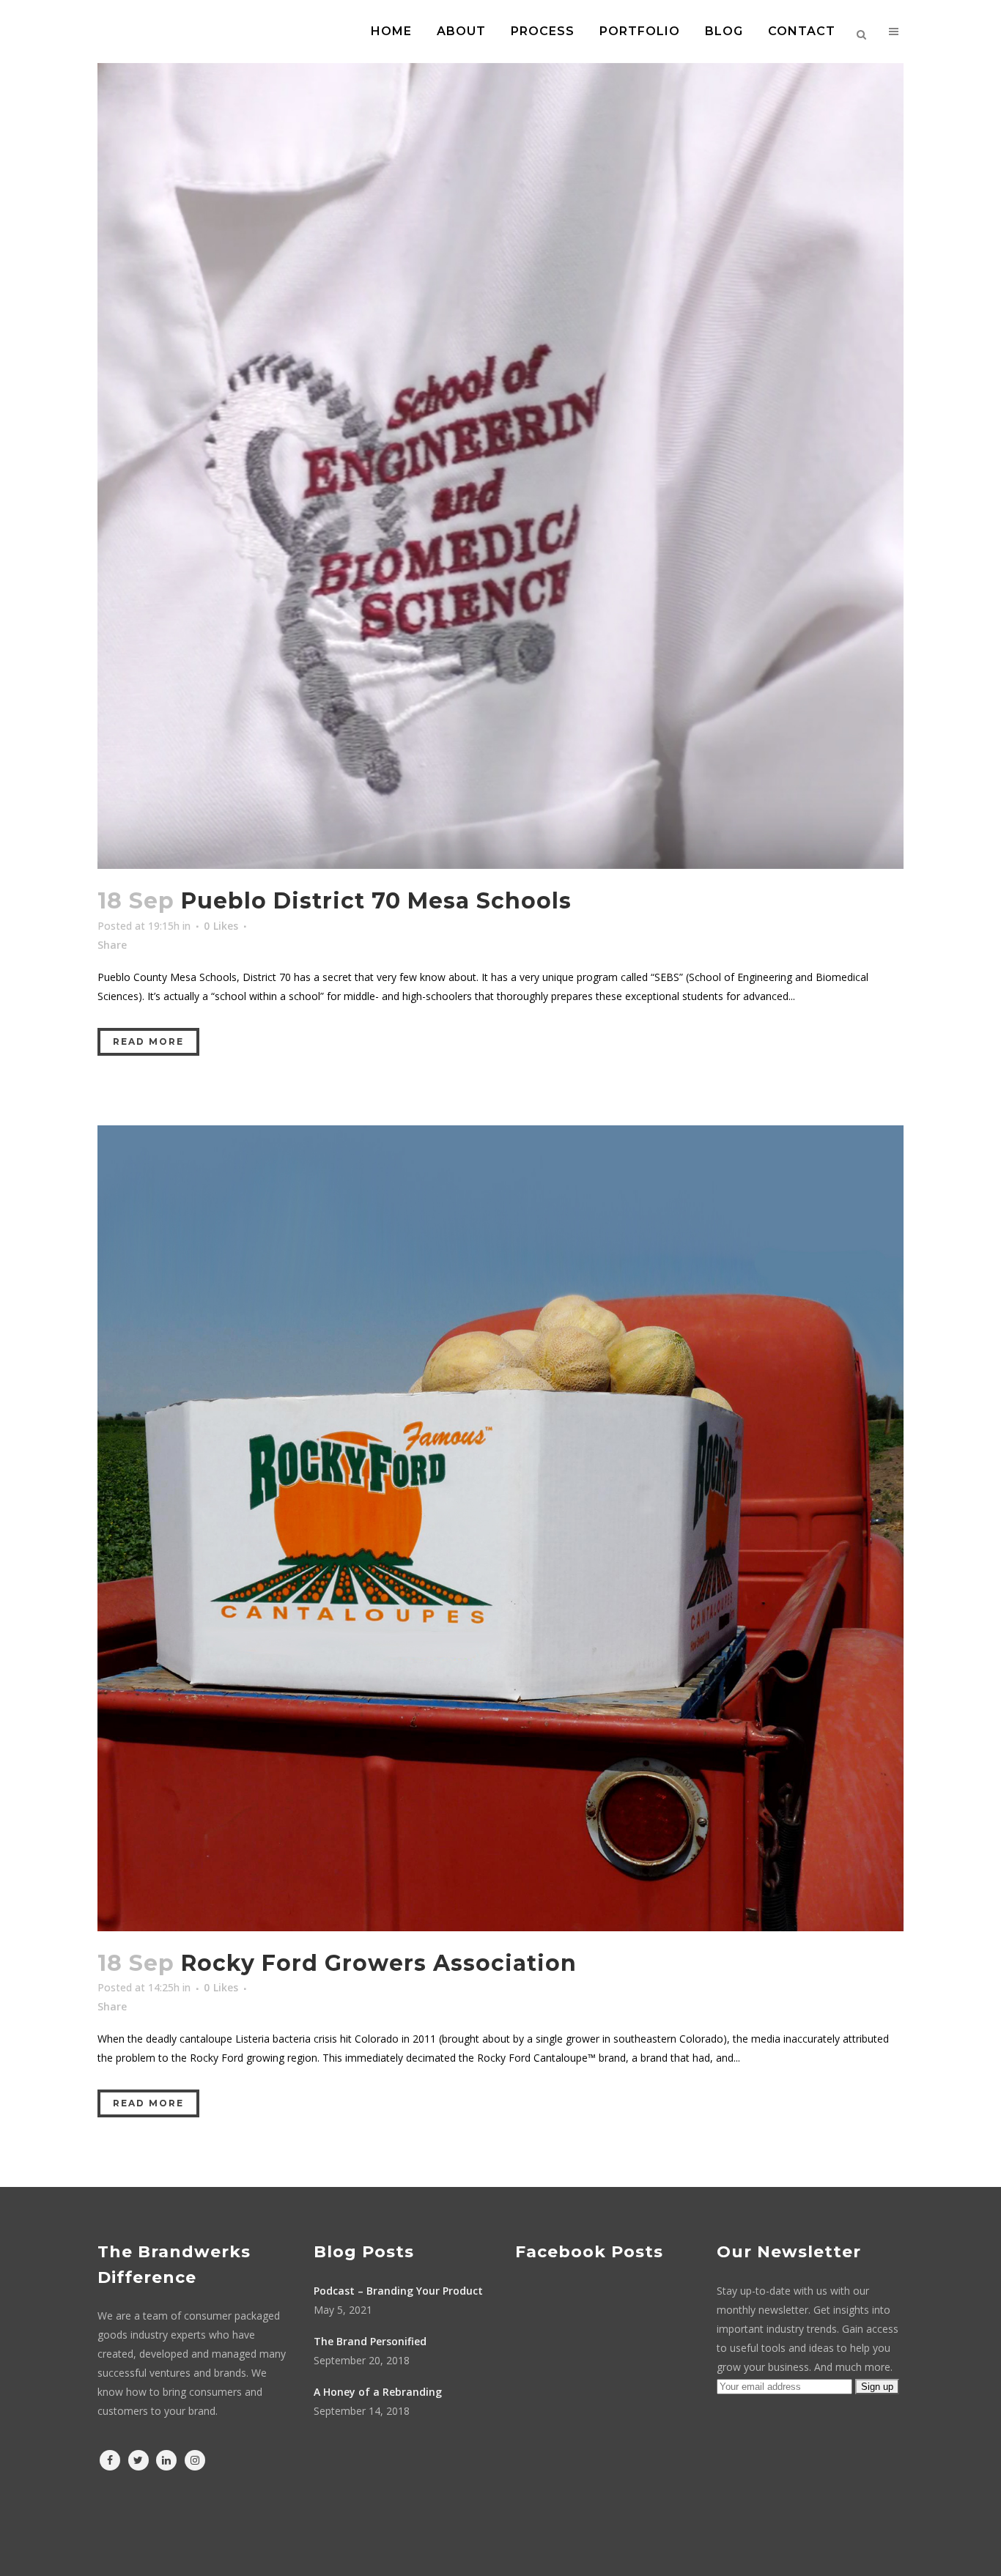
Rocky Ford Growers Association (379, 1963)
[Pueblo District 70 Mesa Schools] (500, 466)
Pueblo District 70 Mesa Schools (376, 901)
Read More (148, 1041)
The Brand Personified (370, 2341)
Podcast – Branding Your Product (398, 2291)
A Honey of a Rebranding (378, 2392)
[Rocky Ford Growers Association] (500, 1528)
